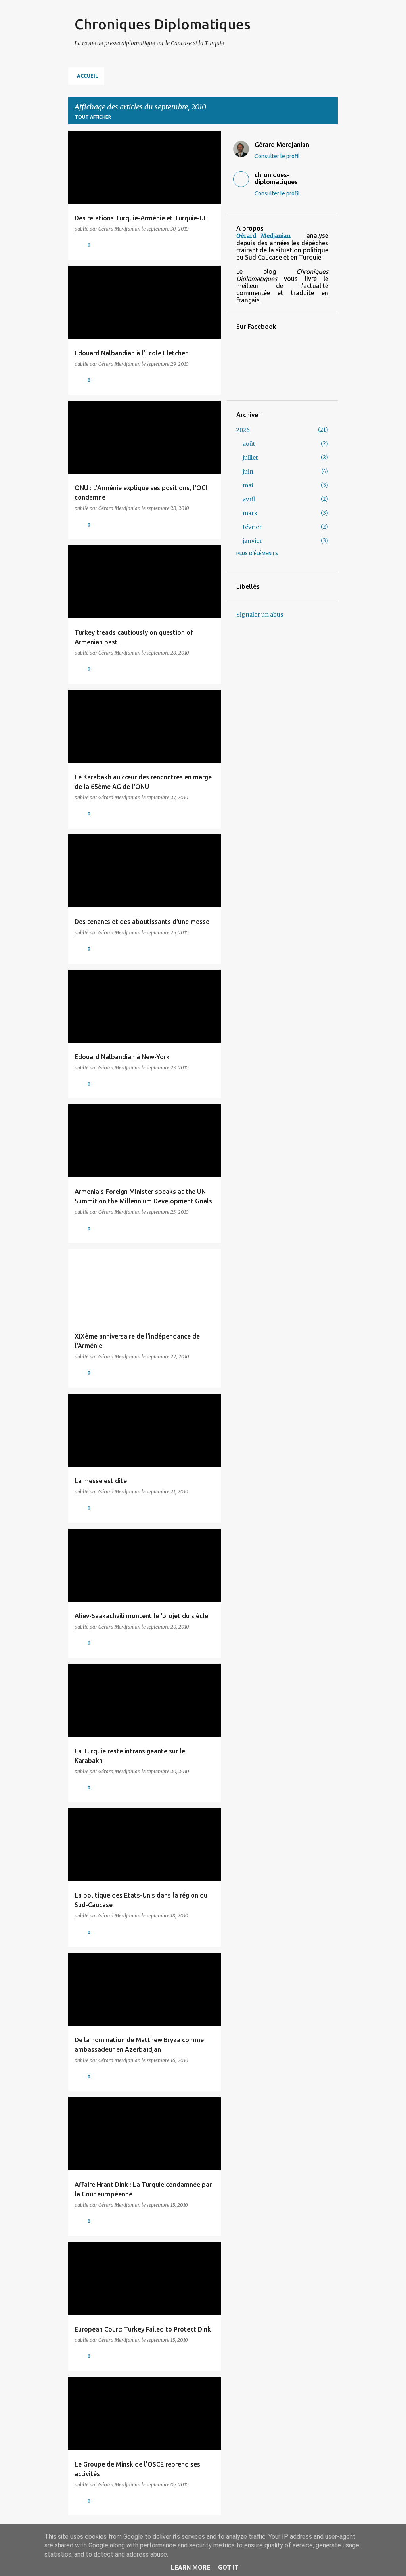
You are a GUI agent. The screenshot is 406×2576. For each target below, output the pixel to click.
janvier (252, 541)
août (249, 444)
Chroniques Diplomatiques (163, 24)
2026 (243, 430)
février (252, 527)
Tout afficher (93, 117)
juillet (250, 458)
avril (249, 499)
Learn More (191, 2567)
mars (250, 513)
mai (248, 485)
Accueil (87, 76)
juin (248, 472)
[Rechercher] (333, 25)
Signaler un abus (260, 615)
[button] (210, 245)
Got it (228, 2567)
